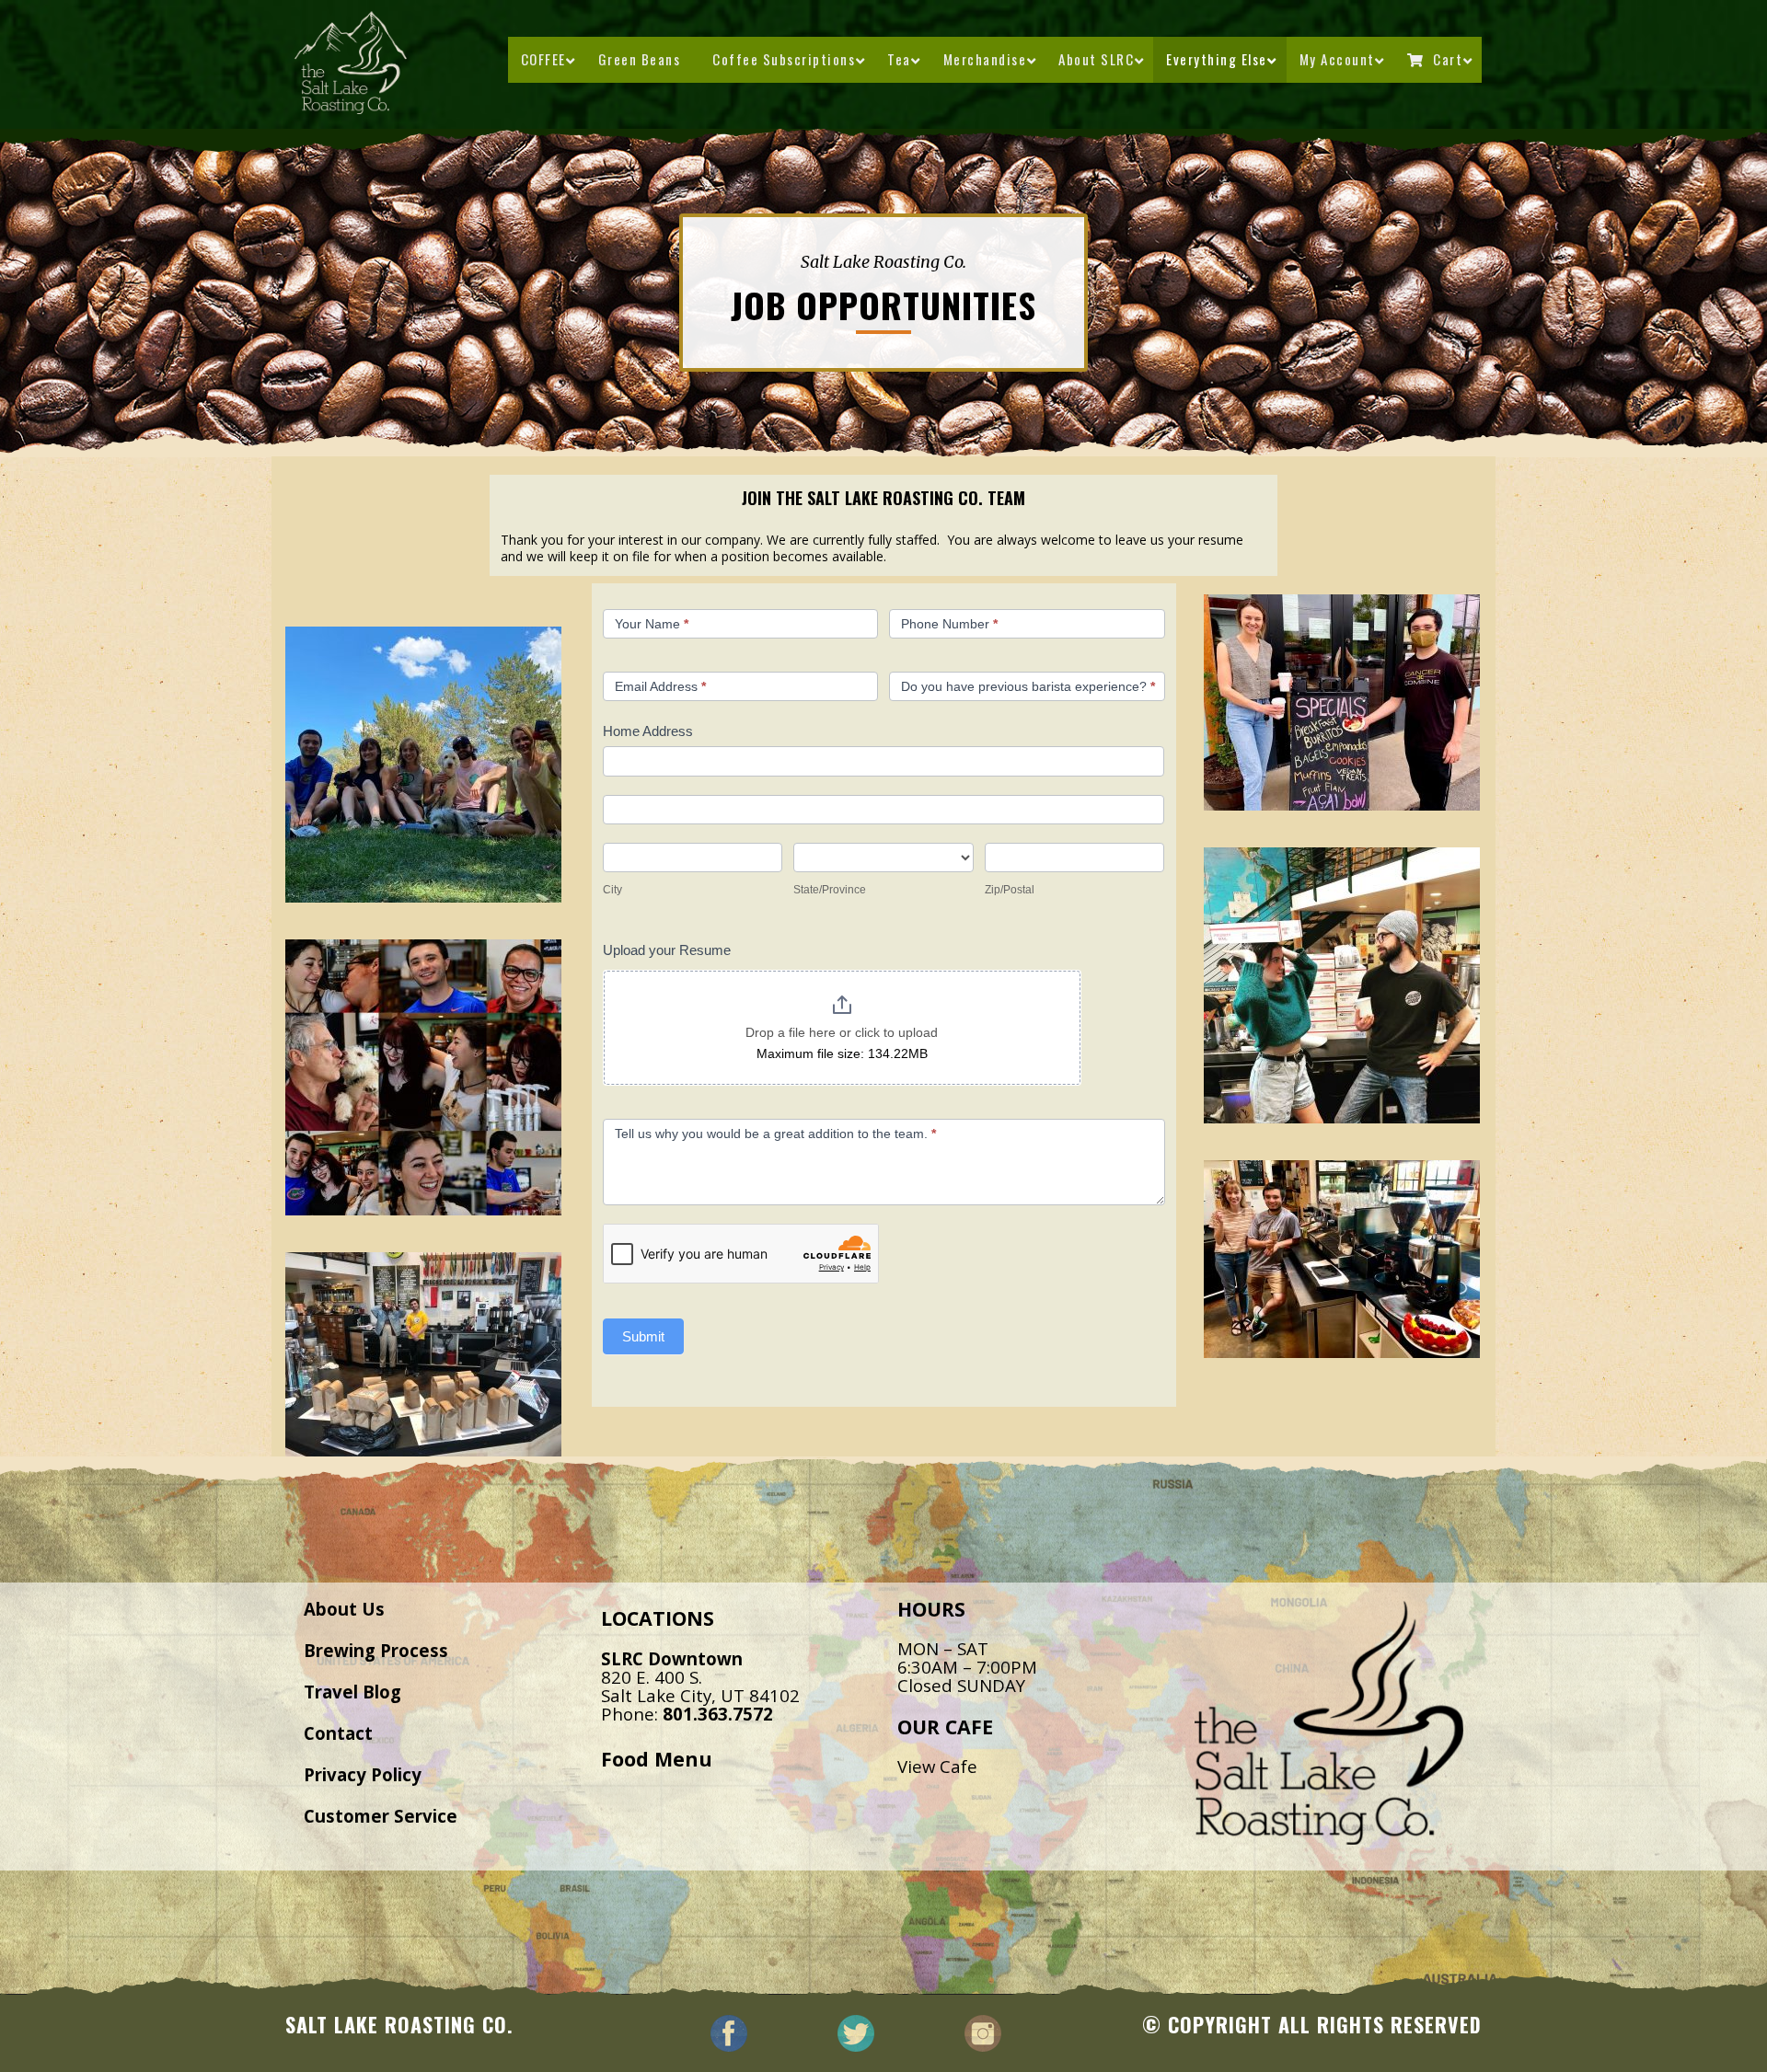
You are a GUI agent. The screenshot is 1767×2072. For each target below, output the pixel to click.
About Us (344, 1609)
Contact (338, 1733)
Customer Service (381, 1816)
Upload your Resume (667, 950)
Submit (643, 1336)
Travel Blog (352, 1692)
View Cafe (937, 1766)
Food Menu (657, 1759)
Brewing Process (376, 1650)
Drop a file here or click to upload (842, 1032)
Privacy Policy (363, 1774)
